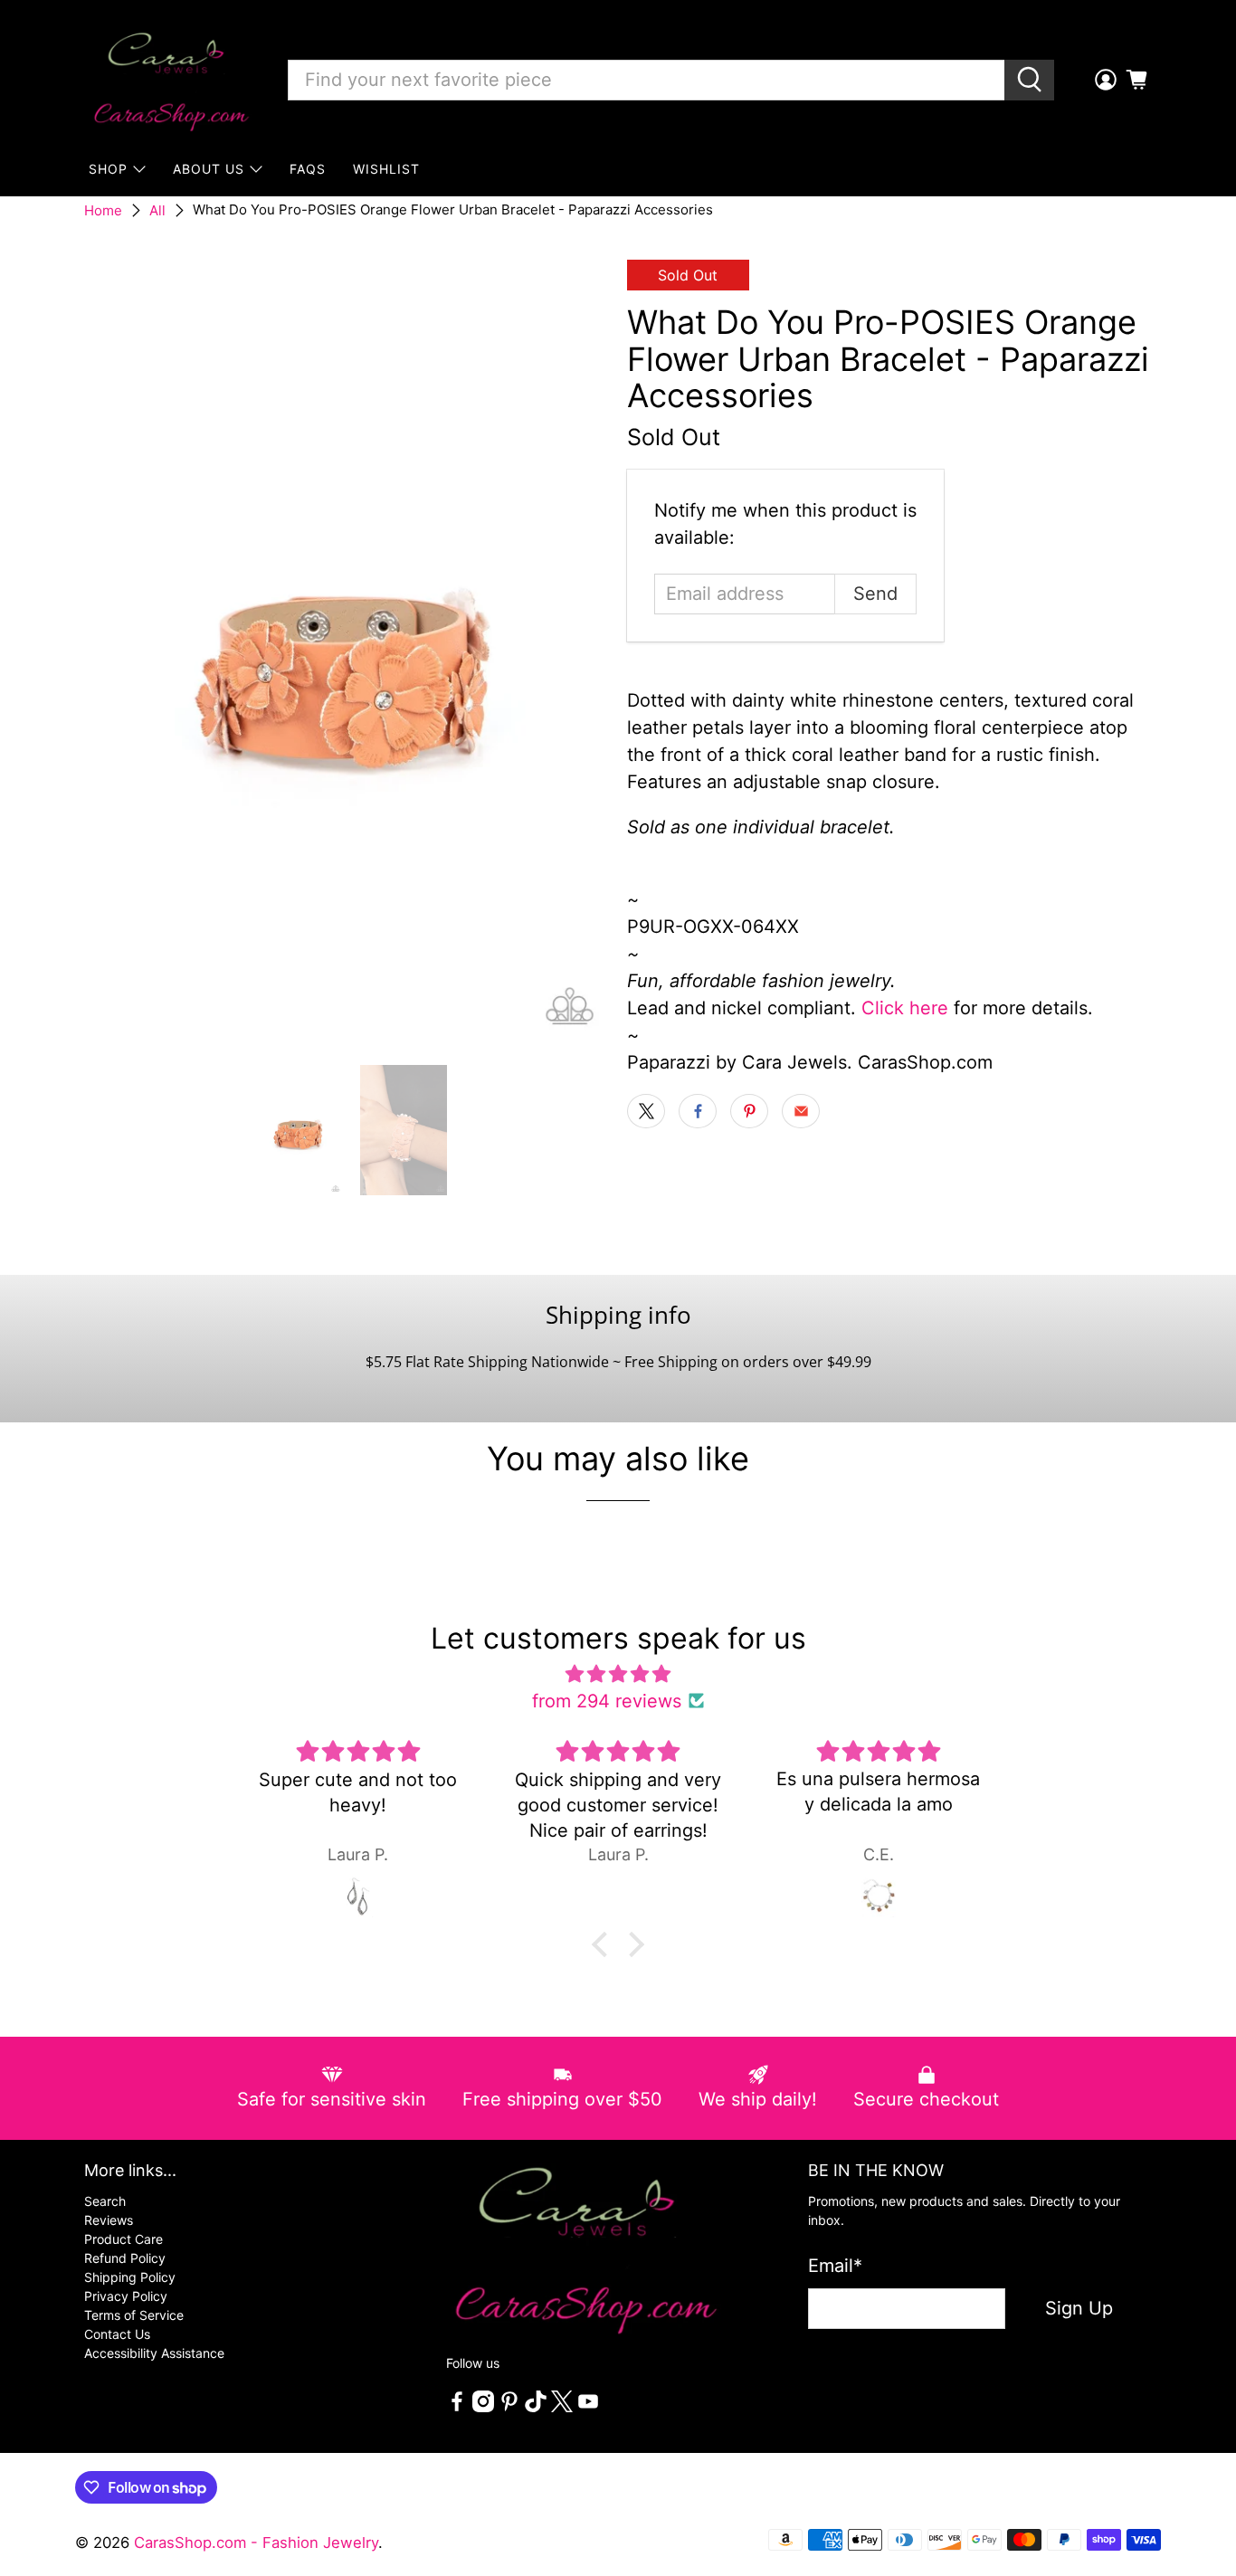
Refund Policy (125, 2258)
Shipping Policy (130, 2277)
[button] (604, 1944)
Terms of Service (134, 2315)
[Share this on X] (646, 1111)
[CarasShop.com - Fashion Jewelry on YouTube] (588, 2407)
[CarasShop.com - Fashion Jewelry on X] (562, 2407)
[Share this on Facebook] (698, 1111)
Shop (108, 169)
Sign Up (1079, 2308)
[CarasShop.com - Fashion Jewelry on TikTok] (536, 2407)
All (157, 210)
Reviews (109, 2220)
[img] (618, 1674)
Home (103, 210)
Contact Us (117, 2334)
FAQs (308, 169)
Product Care (124, 2239)
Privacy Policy (126, 2296)
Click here (905, 1008)
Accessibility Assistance (154, 2353)
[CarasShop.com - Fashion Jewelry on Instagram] (483, 2407)
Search (105, 2201)
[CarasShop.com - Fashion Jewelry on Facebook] (457, 2407)
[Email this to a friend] (801, 1111)
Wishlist (386, 169)
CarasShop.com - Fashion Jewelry (256, 2543)
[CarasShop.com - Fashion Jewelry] (170, 80)
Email (835, 2266)
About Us (209, 169)
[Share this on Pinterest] (749, 1111)
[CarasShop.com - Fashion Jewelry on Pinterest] (509, 2407)
